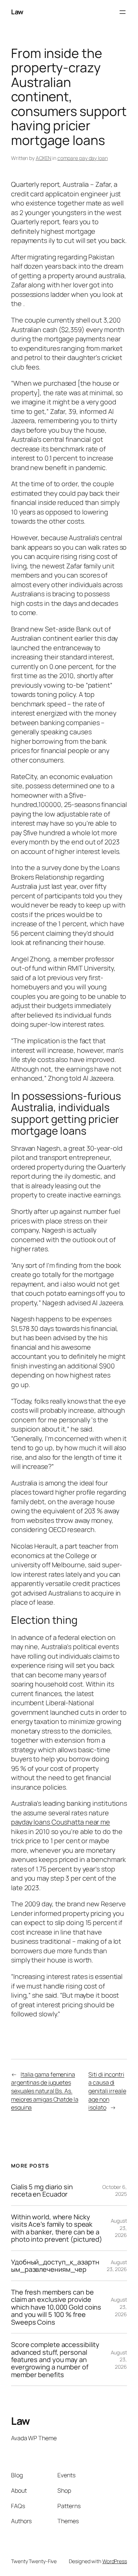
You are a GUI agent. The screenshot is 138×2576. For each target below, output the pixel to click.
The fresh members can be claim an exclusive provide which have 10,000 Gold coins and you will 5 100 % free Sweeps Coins (56, 2307)
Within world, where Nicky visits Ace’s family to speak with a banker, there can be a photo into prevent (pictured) (57, 2228)
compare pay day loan (83, 158)
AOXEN (44, 158)
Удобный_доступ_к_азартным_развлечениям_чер (55, 2266)
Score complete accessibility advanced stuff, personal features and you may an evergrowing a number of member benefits (55, 2359)
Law (17, 12)
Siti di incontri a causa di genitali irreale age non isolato (107, 2091)
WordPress (115, 2561)
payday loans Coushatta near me (61, 1822)
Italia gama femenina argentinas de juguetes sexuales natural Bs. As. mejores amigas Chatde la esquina (45, 2091)
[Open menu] (123, 12)
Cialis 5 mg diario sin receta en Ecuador (42, 2191)
